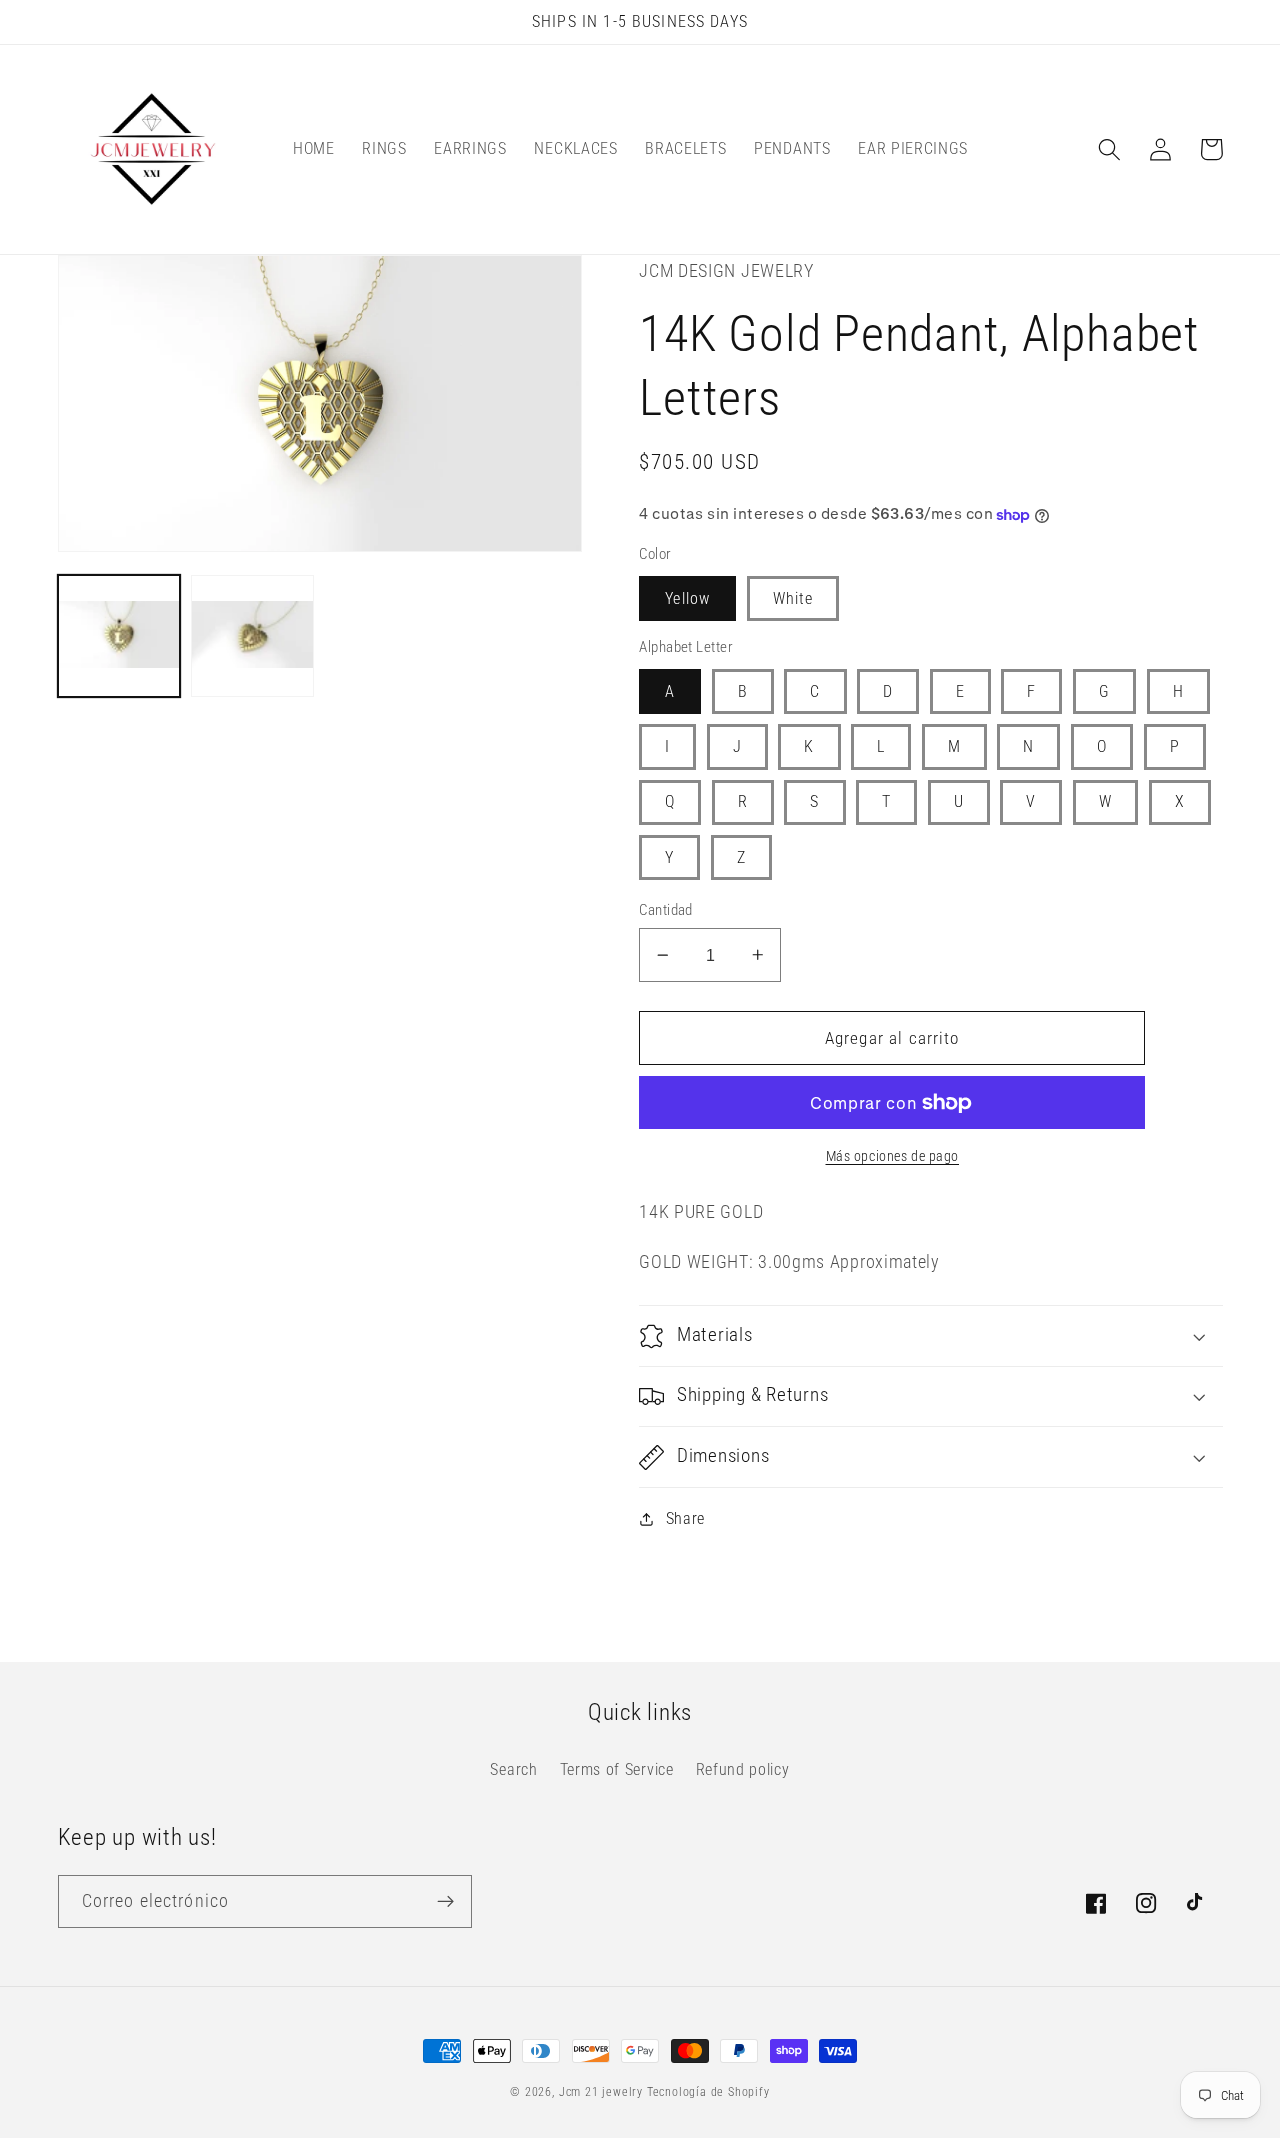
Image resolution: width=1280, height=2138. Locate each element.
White (793, 598)
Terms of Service (617, 1769)
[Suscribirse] (445, 1902)
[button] (1110, 149)
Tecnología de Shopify (708, 2092)
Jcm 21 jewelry (601, 2092)
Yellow (687, 598)
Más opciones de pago (893, 1156)
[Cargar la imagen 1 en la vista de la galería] (119, 636)
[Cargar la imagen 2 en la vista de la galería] (252, 636)
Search (513, 1769)
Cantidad (666, 910)
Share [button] (685, 1518)
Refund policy (743, 1769)
